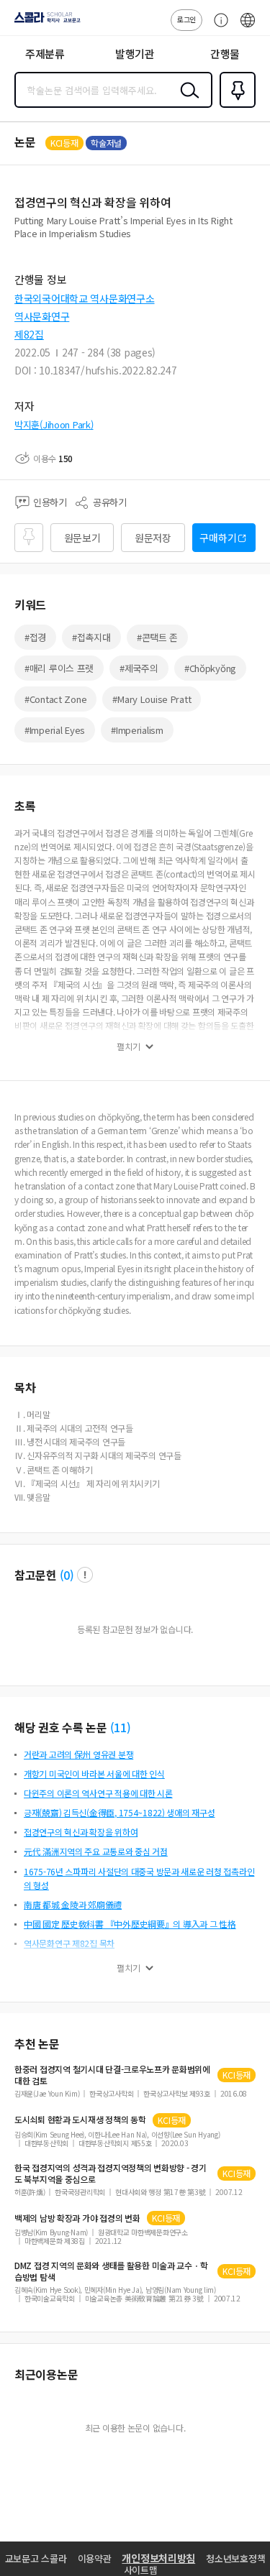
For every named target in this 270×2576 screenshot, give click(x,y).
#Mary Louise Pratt (152, 699)
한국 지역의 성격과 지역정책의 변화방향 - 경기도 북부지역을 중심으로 (111, 2173)
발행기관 (135, 54)
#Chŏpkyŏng (210, 668)
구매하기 (218, 538)
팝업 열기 (85, 1575)
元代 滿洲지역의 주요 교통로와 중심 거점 (96, 1851)
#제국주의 (139, 668)
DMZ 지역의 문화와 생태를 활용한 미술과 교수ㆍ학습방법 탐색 (111, 2271)
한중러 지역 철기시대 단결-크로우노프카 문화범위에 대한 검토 (112, 2075)
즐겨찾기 (235, 106)
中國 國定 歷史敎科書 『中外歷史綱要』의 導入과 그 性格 (130, 1924)
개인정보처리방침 (158, 2558)
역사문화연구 (42, 316)
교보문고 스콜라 (36, 2558)
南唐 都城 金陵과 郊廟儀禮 (73, 1904)
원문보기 (82, 538)
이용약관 (95, 2558)
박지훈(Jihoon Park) (54, 424)
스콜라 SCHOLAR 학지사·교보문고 (45, 22)
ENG (248, 27)
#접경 (35, 637)
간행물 (225, 54)
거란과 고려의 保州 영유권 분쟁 (78, 1754)
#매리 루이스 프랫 (59, 668)
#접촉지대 (91, 637)
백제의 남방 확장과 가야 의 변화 (77, 2218)
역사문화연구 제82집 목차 (69, 1943)
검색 (186, 101)
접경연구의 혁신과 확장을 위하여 (81, 1832)
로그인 (186, 19)
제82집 (29, 334)
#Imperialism (137, 730)
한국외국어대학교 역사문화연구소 (85, 298)
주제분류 (45, 54)
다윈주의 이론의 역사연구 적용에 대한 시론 (98, 1793)
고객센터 (217, 27)
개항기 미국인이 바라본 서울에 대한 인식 (94, 1774)
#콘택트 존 (157, 637)
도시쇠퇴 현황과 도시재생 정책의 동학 (80, 2120)
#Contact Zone (55, 699)
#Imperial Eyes (55, 730)
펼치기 (129, 1046)
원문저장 (153, 538)
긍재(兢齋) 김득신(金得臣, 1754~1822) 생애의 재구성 (119, 1812)
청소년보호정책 (235, 2558)
